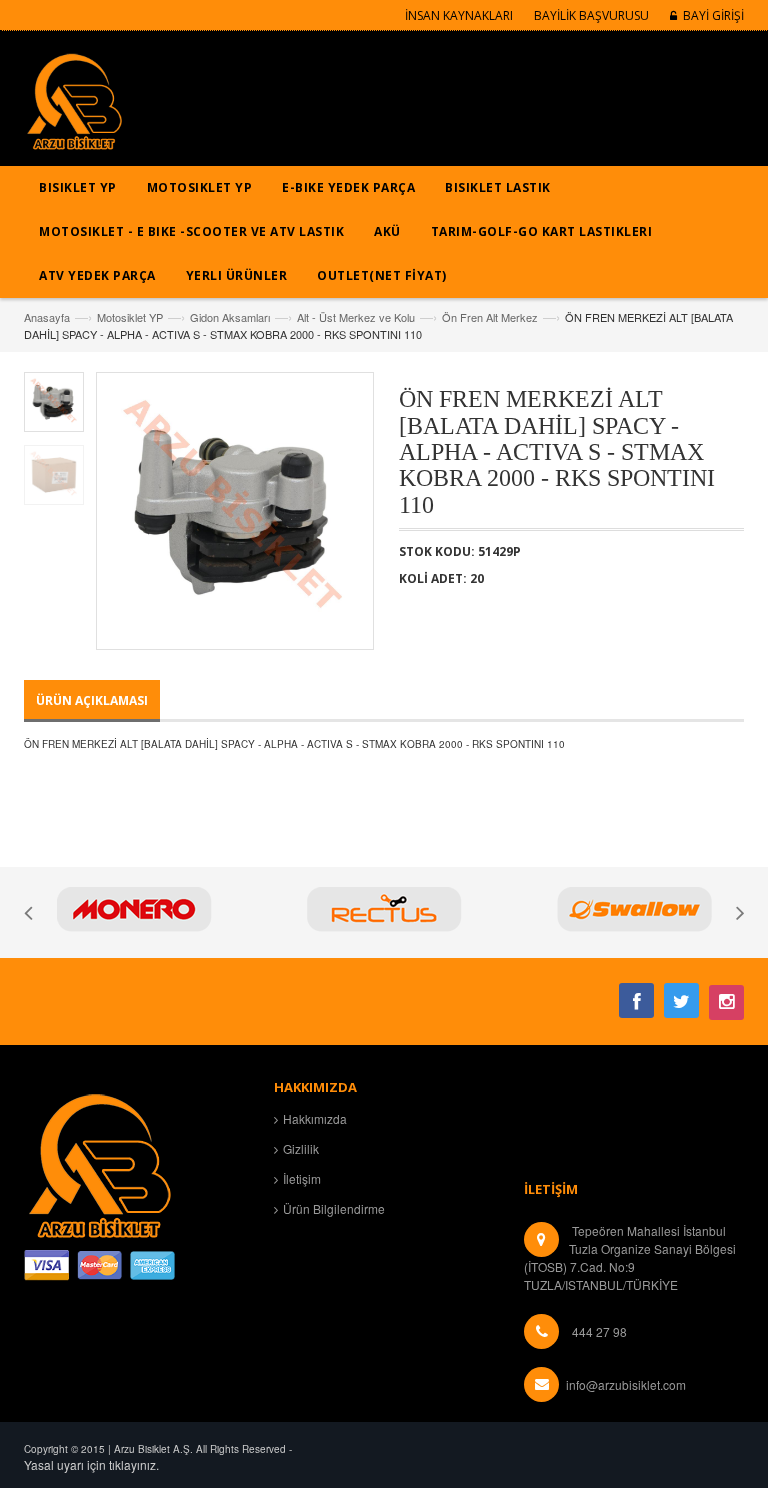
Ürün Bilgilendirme (334, 1208)
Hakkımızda (315, 1118)
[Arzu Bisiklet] (74, 108)
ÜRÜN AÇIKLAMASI (92, 700)
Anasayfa (47, 317)
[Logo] (99, 1162)
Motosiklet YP (130, 317)
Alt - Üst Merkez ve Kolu (356, 317)
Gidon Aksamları (230, 317)
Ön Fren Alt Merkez (490, 317)
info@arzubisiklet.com (626, 1384)
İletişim (302, 1178)
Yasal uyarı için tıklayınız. (91, 1464)
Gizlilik (301, 1148)
